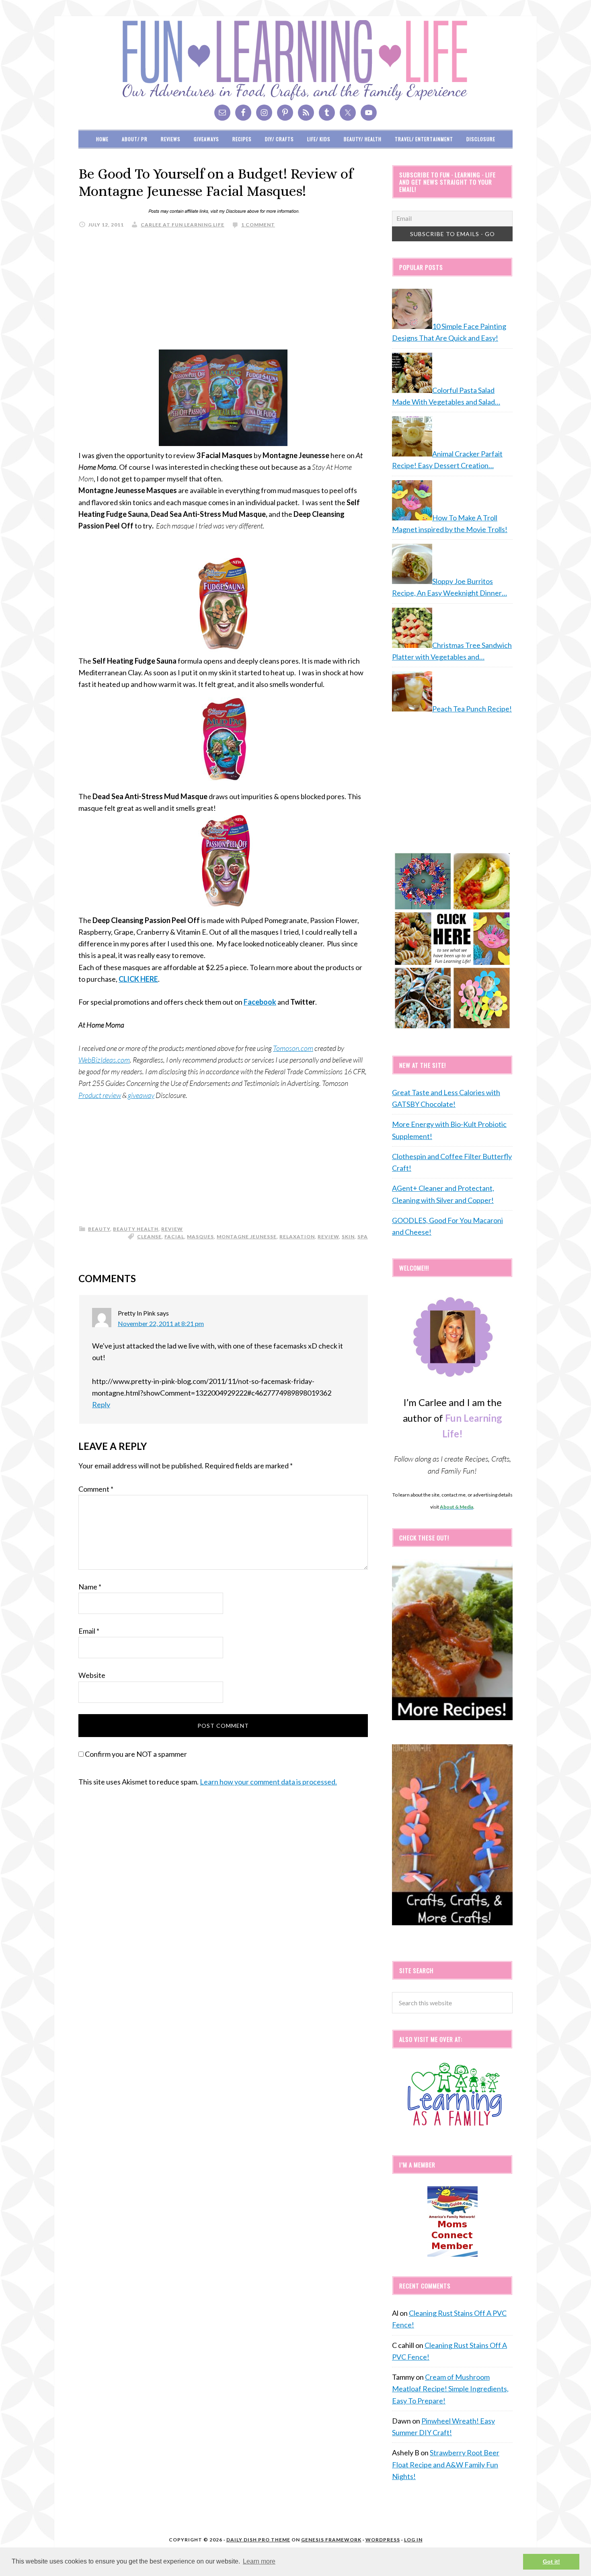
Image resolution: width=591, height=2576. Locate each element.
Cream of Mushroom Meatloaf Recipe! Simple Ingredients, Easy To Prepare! (450, 2389)
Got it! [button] (551, 2562)
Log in (413, 2540)
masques (200, 1237)
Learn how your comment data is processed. (268, 1782)
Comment (96, 1489)
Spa (363, 1237)
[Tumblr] (327, 113)
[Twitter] (348, 113)
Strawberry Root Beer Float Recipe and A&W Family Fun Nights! (446, 2464)
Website (92, 1675)
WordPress (383, 2540)
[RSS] (306, 113)
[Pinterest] (285, 113)
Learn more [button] (259, 2561)
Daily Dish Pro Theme (258, 2540)
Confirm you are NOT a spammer (135, 1754)
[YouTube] (369, 113)
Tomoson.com (293, 1048)
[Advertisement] (223, 293)
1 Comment (258, 225)
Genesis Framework (331, 2540)
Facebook (260, 1002)
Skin (348, 1237)
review (172, 1229)
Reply (101, 1404)
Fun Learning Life (295, 60)
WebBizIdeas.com (104, 1060)
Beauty (99, 1229)
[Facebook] (243, 113)
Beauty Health (136, 1229)
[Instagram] (264, 113)
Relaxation (297, 1237)
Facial (174, 1237)
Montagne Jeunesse (247, 1237)
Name (90, 1587)
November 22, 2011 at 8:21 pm (161, 1323)
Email (89, 1631)
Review (328, 1237)
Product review (100, 1095)
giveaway (141, 1095)
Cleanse (149, 1237)
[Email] (222, 113)
